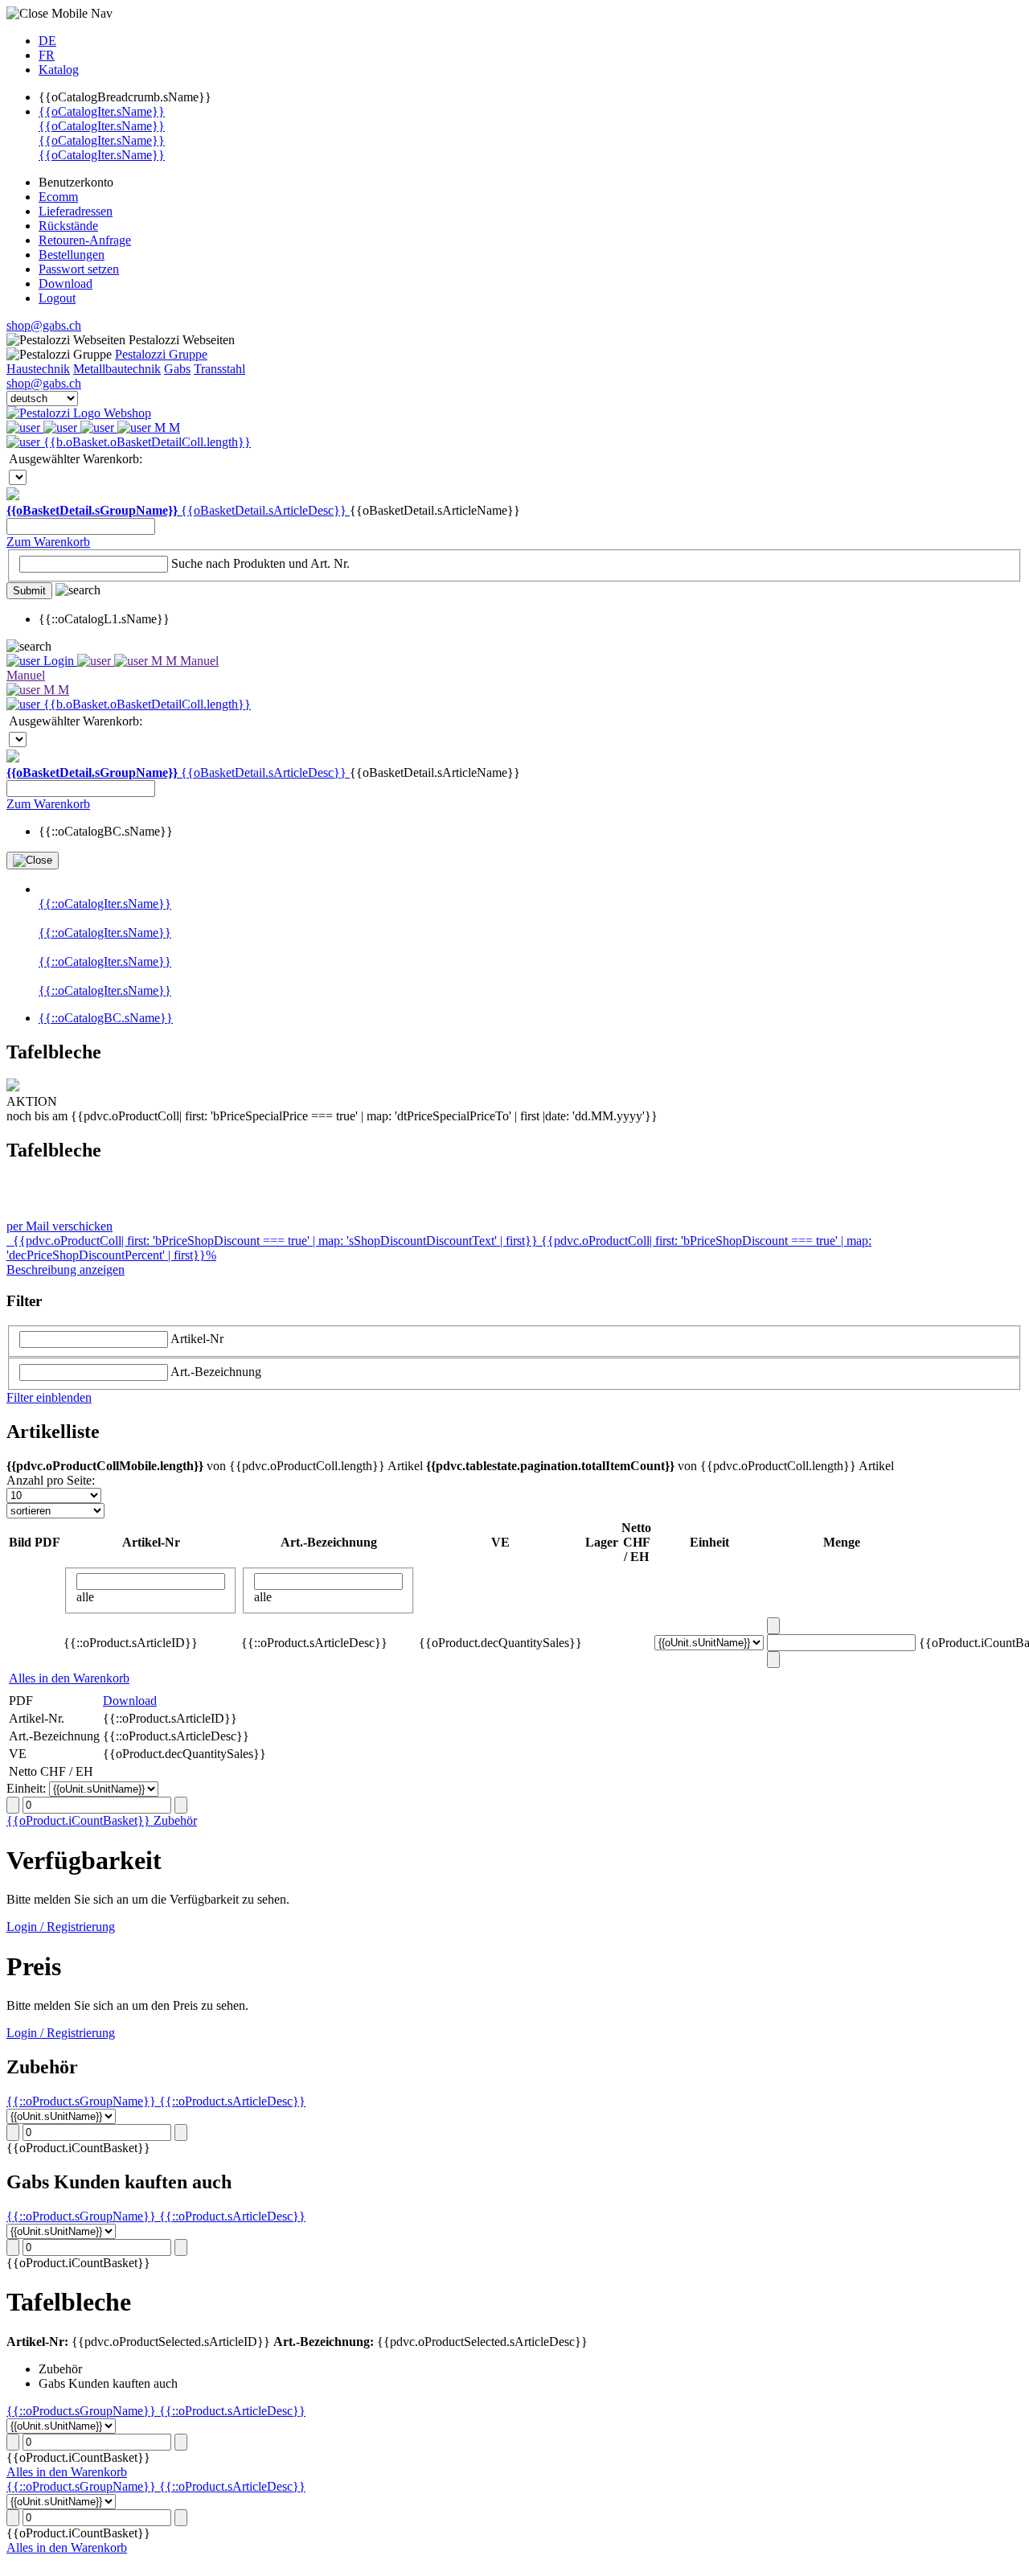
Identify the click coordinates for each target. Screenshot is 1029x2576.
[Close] (33, 861)
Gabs (177, 369)
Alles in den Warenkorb (69, 1678)
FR (47, 55)
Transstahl (219, 369)
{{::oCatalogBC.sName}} (106, 1018)
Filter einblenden (49, 1397)
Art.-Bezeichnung (216, 1372)
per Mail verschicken (59, 1226)
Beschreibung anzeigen (66, 1270)
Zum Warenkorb (48, 542)
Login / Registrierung (61, 1927)
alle (85, 1597)
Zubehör (175, 1820)
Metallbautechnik (117, 369)
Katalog (59, 70)
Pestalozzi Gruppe (161, 354)
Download (130, 1701)
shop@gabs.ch (44, 325)
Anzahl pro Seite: (51, 1480)
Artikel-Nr (197, 1339)
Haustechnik (38, 369)
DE (47, 41)
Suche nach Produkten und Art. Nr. (260, 563)
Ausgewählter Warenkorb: (76, 459)
